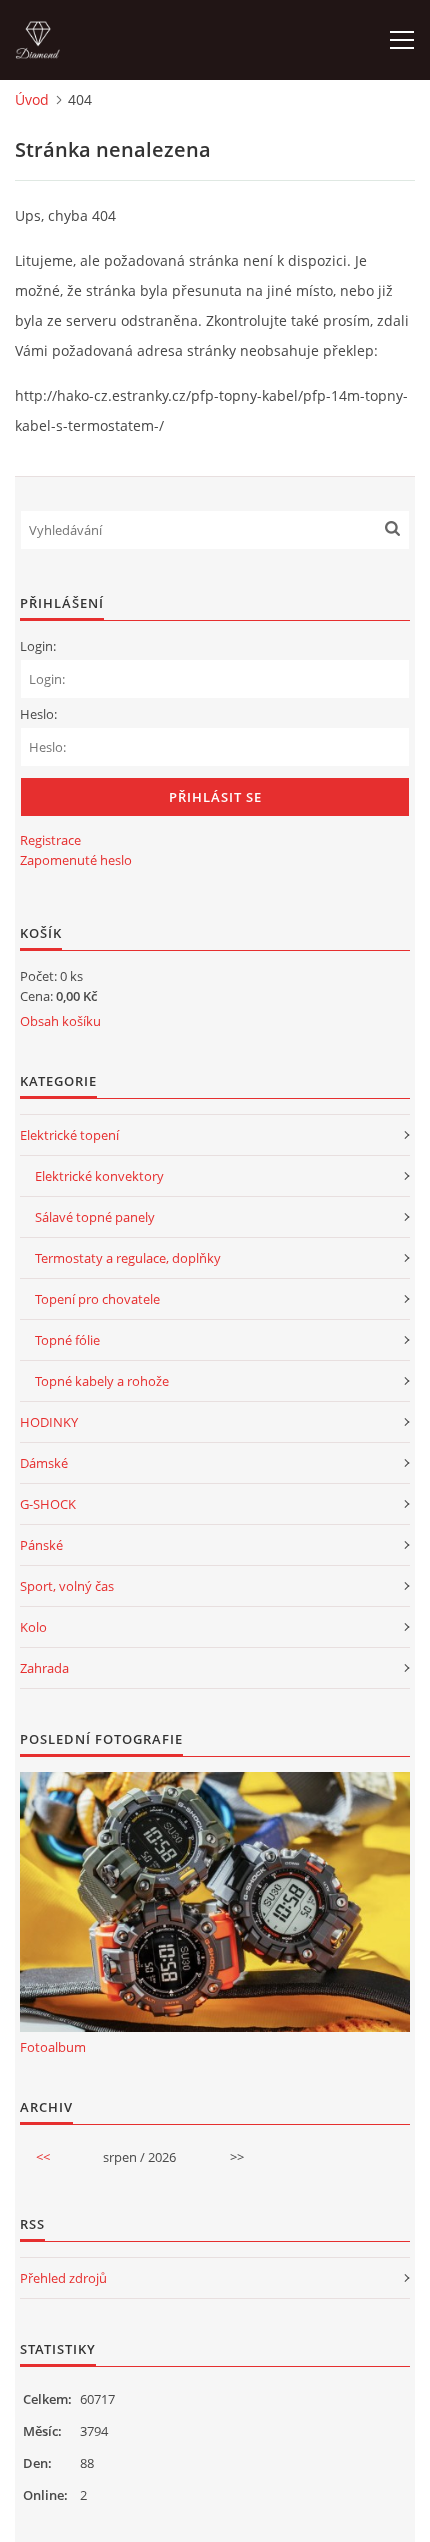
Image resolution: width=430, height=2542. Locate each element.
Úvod (32, 99)
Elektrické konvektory (99, 1176)
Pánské (41, 1545)
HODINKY (49, 1422)
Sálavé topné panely (95, 1217)
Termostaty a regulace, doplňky (128, 1258)
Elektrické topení (69, 1135)
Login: (38, 646)
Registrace (50, 840)
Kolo (33, 1627)
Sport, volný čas (67, 1586)
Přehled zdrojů (63, 2278)
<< (43, 2157)
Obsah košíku (60, 1021)
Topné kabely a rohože (102, 1381)
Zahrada (44, 1668)
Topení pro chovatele (97, 1299)
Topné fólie (67, 1340)
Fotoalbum (53, 2047)
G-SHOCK (48, 1504)
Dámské (44, 1463)
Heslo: (38, 714)
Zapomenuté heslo (76, 860)
